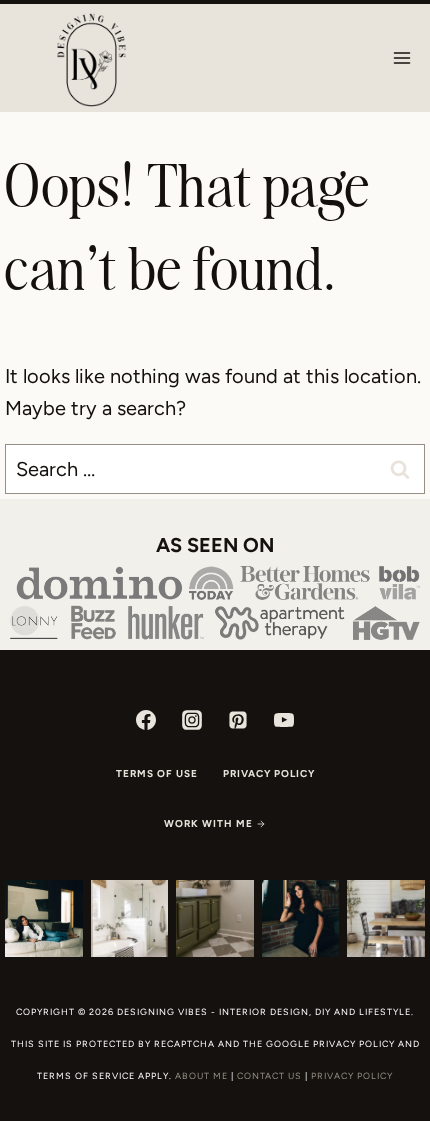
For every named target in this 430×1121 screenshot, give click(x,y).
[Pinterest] (238, 720)
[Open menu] (401, 57)
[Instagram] (192, 720)
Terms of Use (157, 773)
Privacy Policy (269, 773)
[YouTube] (284, 720)
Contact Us (269, 1075)
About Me (201, 1075)
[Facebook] (146, 720)
